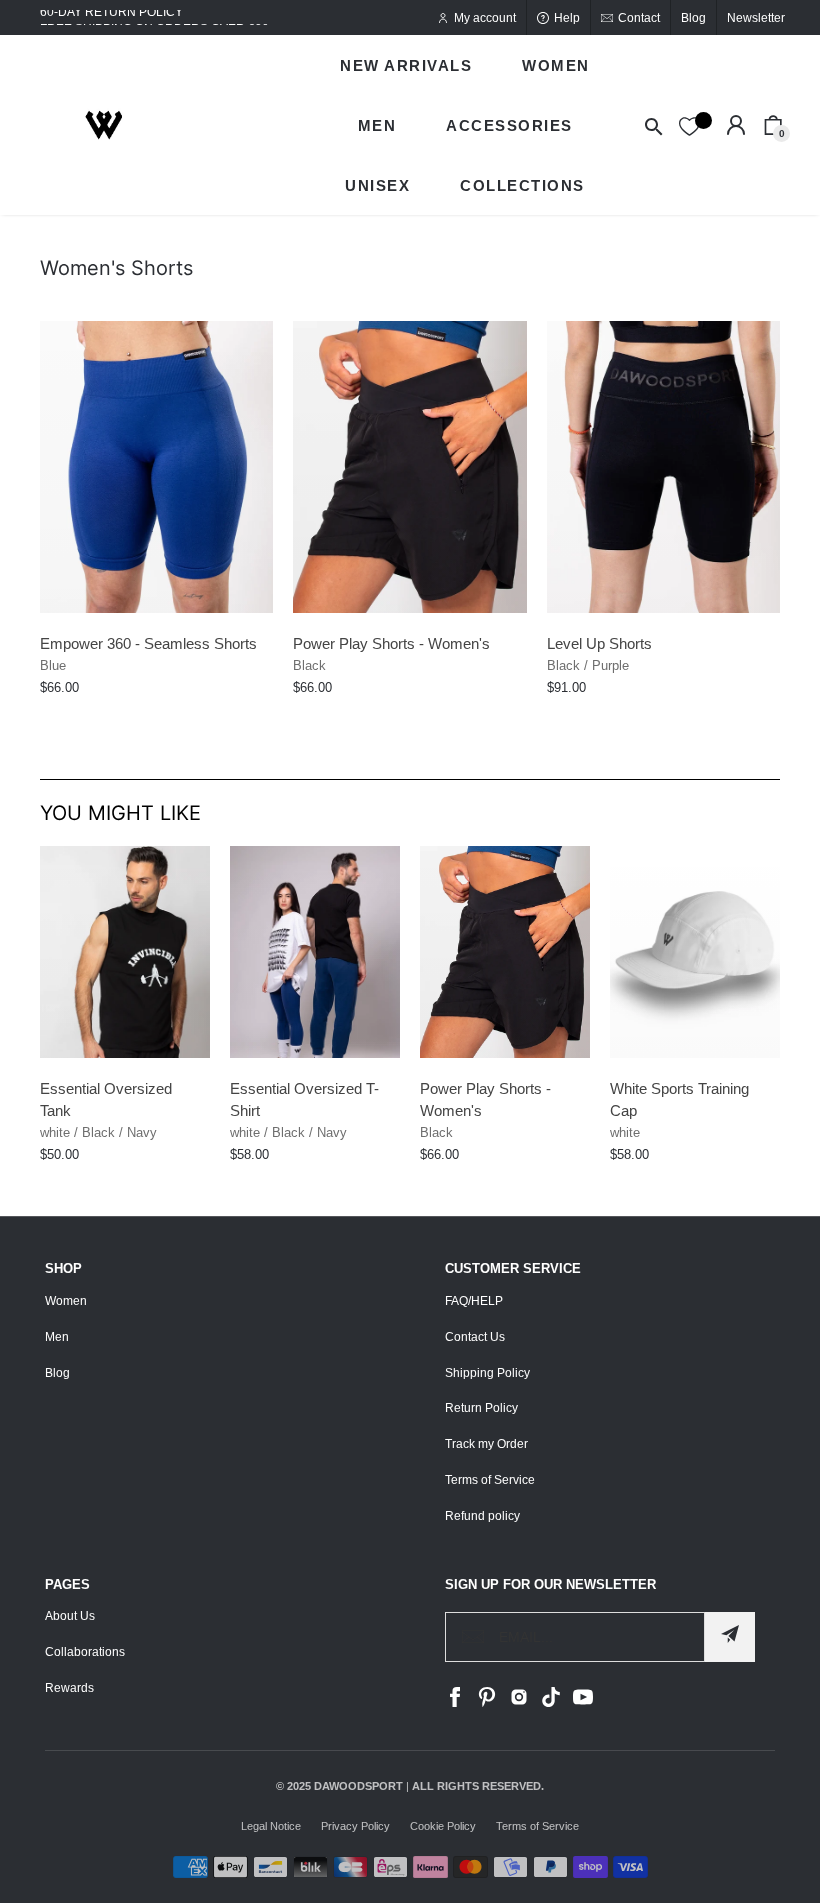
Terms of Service (490, 1480)
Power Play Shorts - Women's (391, 643)
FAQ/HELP (474, 1301)
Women (66, 1301)
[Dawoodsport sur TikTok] (551, 1703)
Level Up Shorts (599, 643)
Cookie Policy (443, 1826)
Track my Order (486, 1444)
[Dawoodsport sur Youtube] (583, 1703)
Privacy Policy (355, 1826)
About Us (70, 1616)
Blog (57, 1373)
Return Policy (481, 1408)
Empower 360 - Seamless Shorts (148, 643)
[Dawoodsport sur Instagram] (519, 1703)
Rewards (69, 1688)
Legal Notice (271, 1826)
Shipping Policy (487, 1373)
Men (57, 1337)
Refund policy (482, 1516)
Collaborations (85, 1652)
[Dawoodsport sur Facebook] (455, 1703)
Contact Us (475, 1337)
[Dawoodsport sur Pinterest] (487, 1703)
